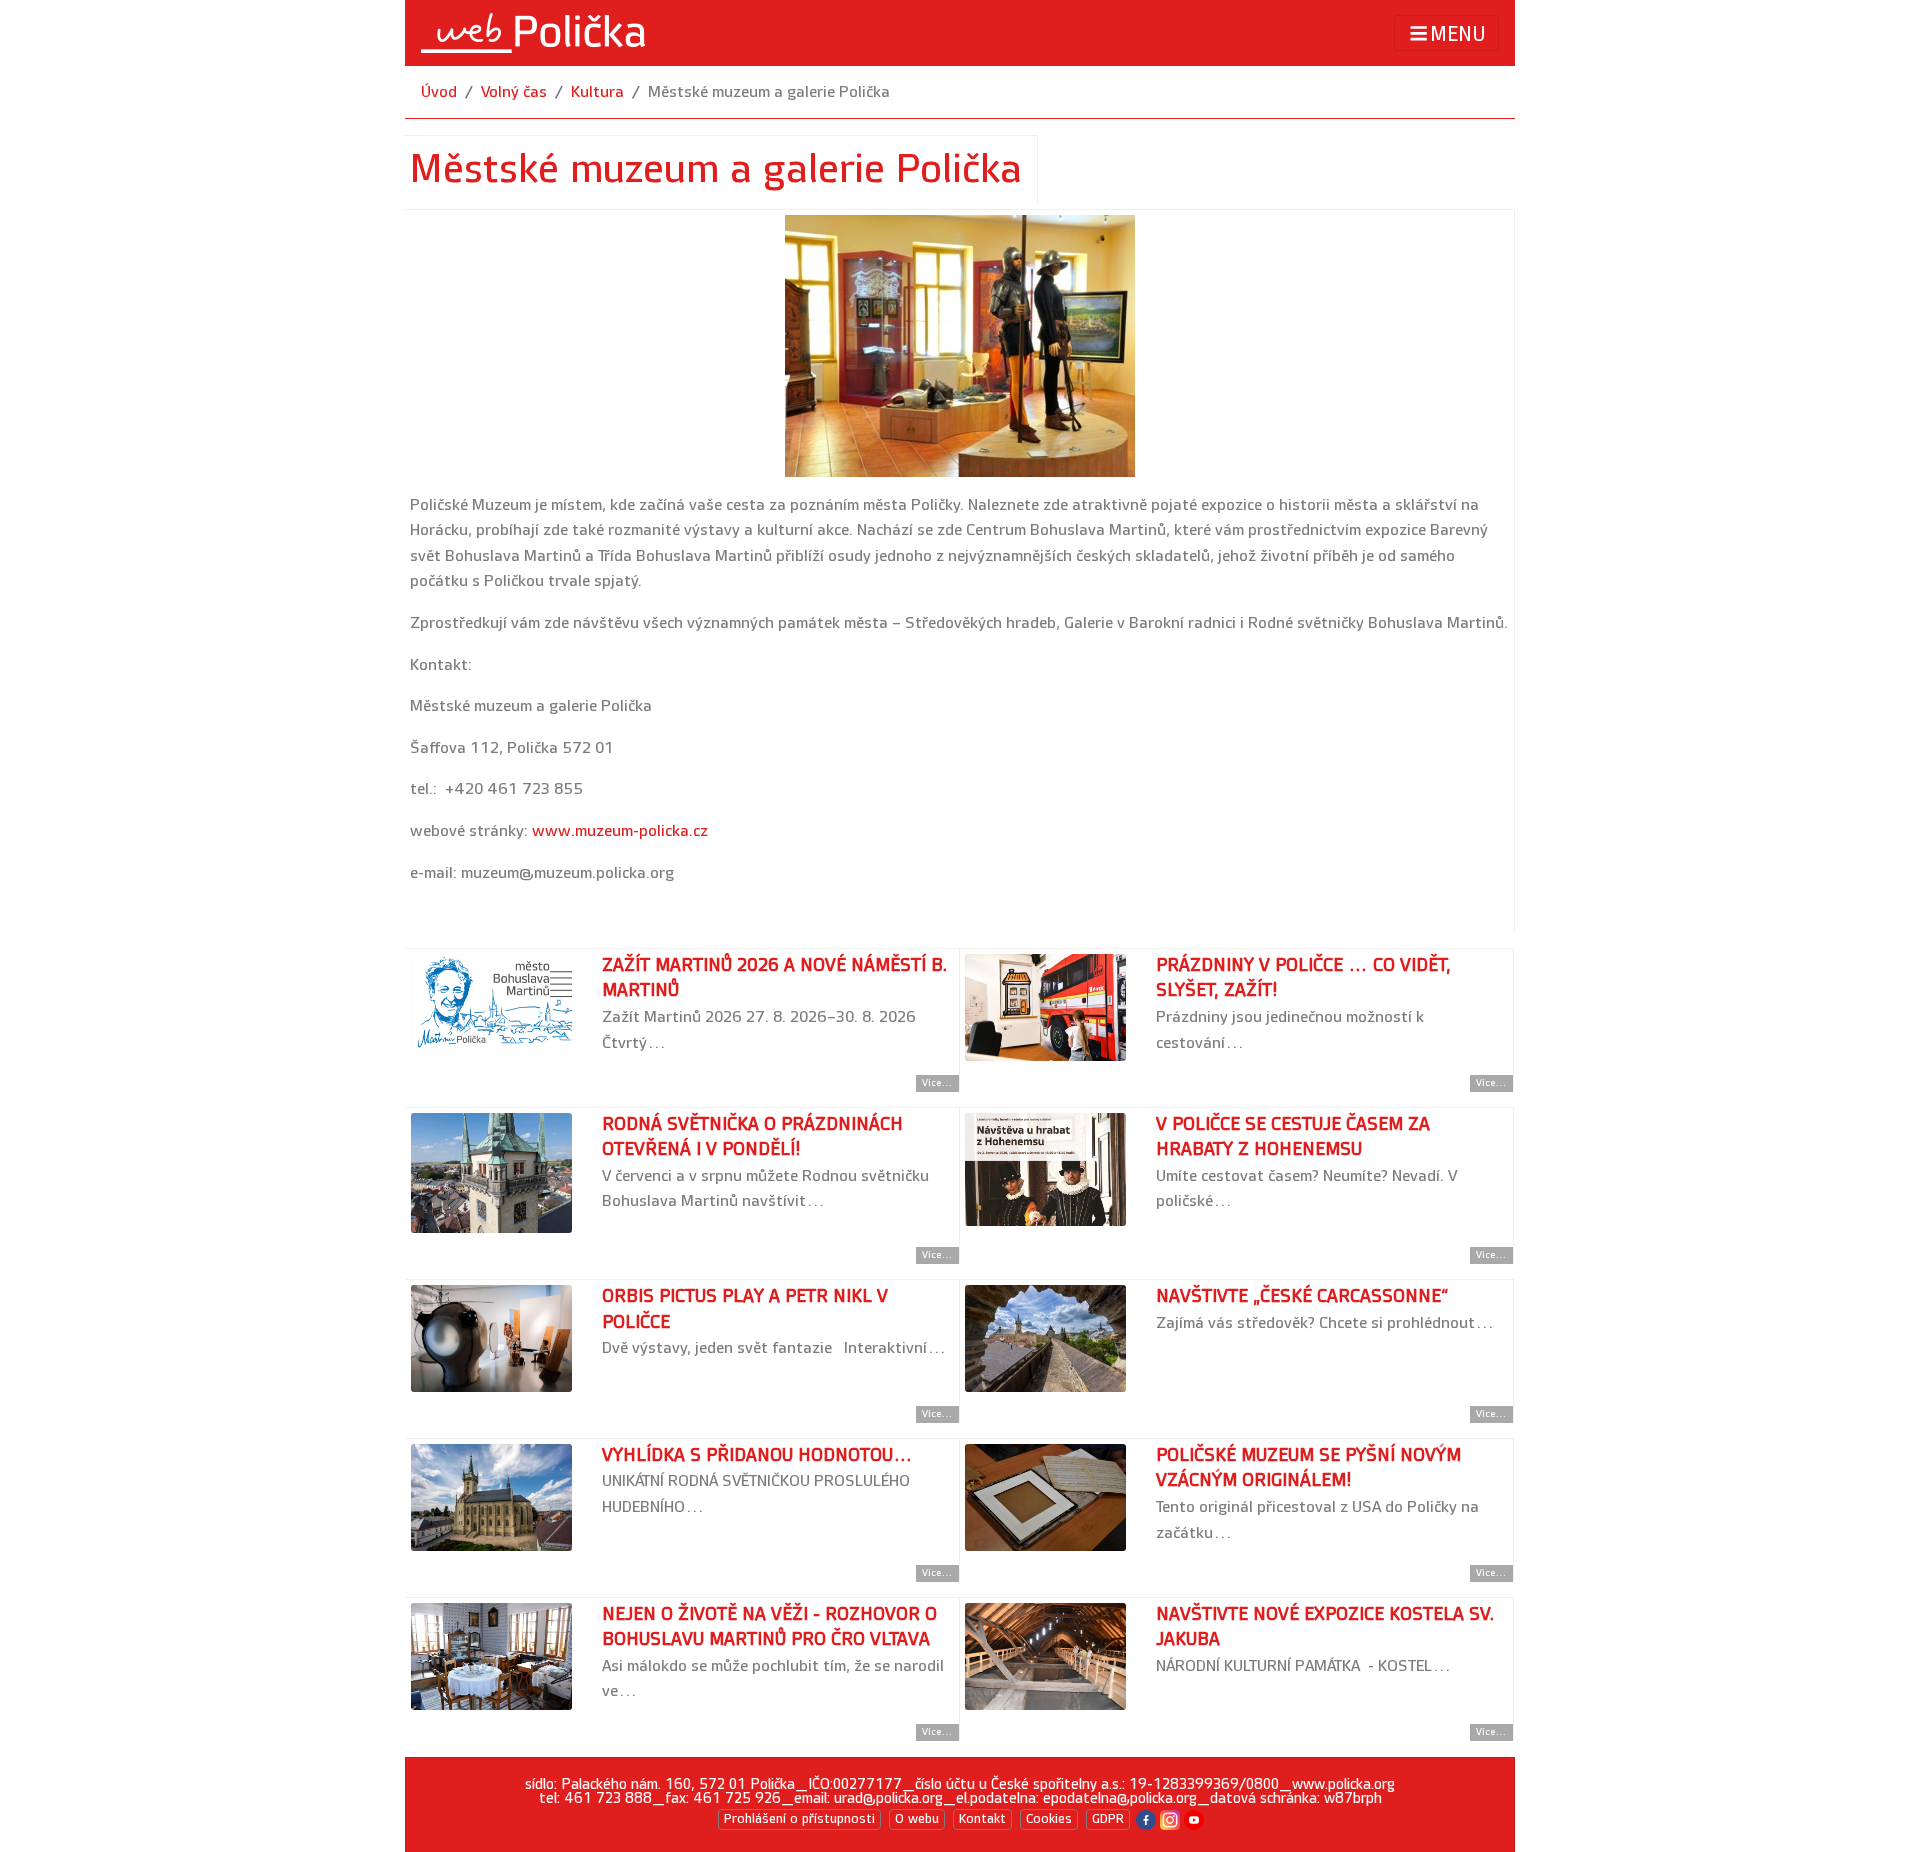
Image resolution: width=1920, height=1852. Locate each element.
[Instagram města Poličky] (1170, 1818)
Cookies (1049, 1819)
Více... (937, 1083)
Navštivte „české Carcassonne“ (1302, 1296)
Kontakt (982, 1819)
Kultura (597, 92)
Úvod (439, 92)
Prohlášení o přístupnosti (799, 1819)
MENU (1458, 34)
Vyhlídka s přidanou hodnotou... (757, 1455)
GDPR (1108, 1819)
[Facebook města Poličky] (1146, 1818)
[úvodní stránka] (533, 33)
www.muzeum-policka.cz (620, 831)
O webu (917, 1819)
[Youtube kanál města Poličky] (1194, 1818)
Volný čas (514, 92)
